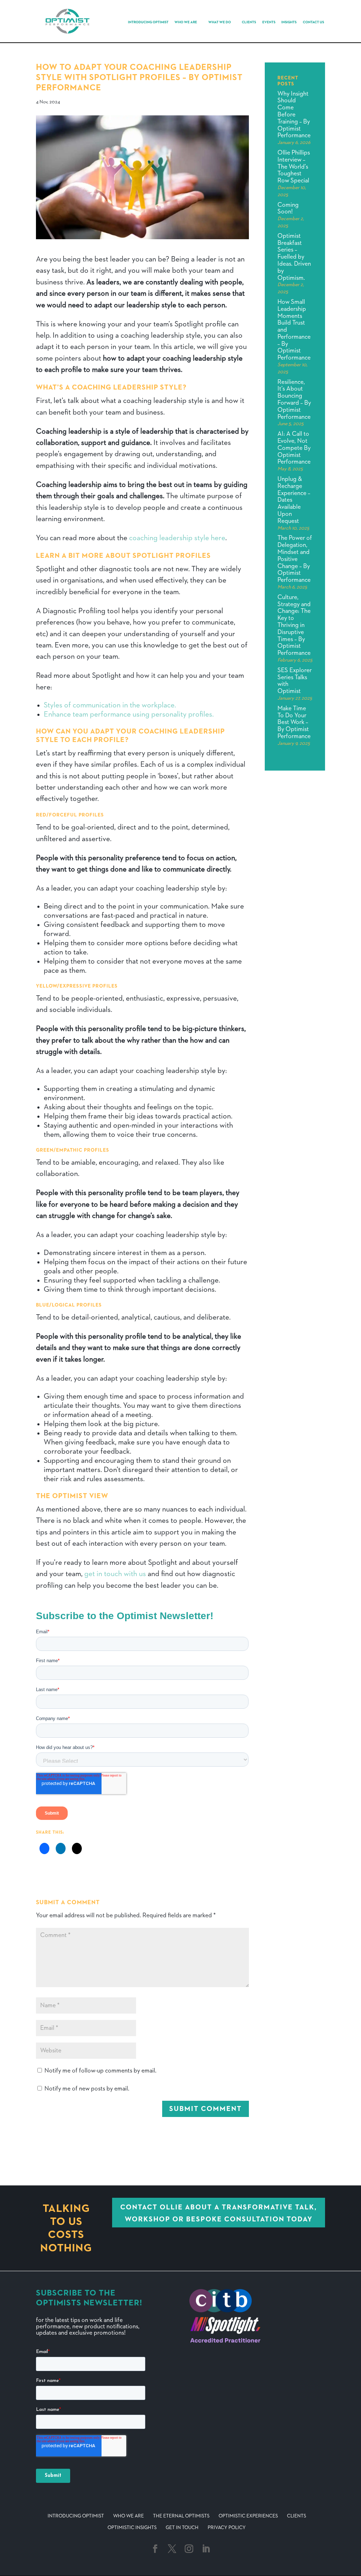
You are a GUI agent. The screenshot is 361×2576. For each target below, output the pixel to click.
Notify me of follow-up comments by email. (100, 2071)
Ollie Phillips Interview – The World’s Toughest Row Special (294, 167)
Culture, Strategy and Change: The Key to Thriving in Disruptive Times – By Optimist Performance (294, 625)
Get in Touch (182, 2528)
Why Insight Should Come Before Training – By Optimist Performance (294, 115)
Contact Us (313, 22)
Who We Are (186, 22)
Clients (249, 22)
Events (269, 22)
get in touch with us (115, 1574)
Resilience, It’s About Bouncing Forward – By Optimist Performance (294, 400)
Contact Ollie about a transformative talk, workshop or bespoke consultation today (219, 2213)
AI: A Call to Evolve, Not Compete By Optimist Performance (294, 448)
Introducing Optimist (148, 22)
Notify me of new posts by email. (87, 2089)
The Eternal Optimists (181, 2516)
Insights (289, 22)
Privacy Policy (227, 2528)
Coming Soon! (288, 209)
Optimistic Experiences (248, 2516)
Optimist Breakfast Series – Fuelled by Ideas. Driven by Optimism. (294, 257)
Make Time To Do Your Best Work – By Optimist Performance (294, 722)
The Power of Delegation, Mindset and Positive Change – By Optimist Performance (295, 559)
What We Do (220, 22)
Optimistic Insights (132, 2528)
